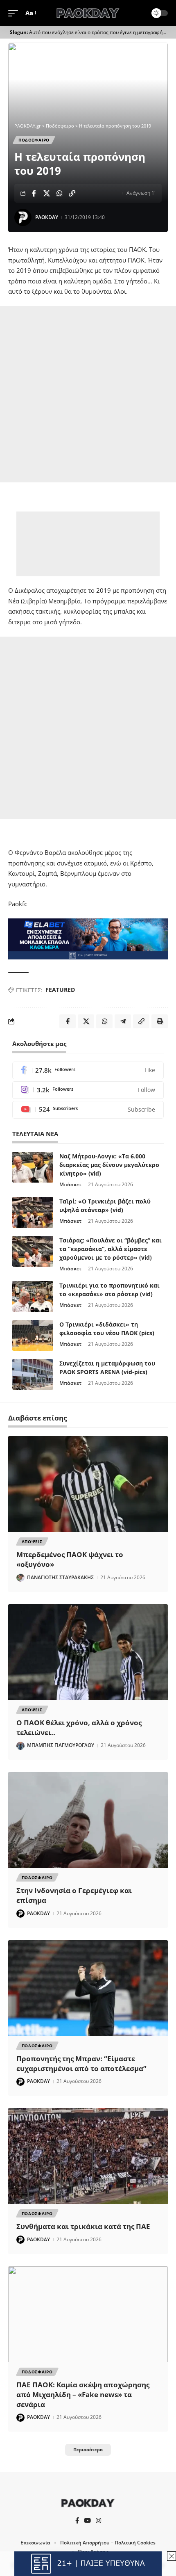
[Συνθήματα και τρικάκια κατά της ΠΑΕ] (88, 2156)
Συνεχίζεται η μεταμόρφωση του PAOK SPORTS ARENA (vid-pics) (107, 1368)
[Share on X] (47, 193)
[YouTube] (87, 2521)
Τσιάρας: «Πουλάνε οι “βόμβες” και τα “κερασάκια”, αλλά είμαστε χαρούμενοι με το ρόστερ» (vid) (111, 1249)
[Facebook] (88, 1070)
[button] (15, 13)
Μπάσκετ (70, 1184)
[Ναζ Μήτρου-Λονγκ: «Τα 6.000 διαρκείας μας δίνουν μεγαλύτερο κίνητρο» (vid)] (33, 1167)
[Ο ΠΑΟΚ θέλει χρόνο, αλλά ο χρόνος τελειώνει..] (88, 1652)
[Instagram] (88, 1090)
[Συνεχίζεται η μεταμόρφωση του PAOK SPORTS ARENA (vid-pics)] (33, 1374)
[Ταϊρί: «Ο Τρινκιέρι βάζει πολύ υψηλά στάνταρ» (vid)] (33, 1212)
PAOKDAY (47, 217)
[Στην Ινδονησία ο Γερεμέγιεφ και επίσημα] (88, 1820)
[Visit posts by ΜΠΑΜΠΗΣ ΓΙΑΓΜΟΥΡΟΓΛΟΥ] (20, 1746)
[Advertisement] (88, 394)
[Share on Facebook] (34, 193)
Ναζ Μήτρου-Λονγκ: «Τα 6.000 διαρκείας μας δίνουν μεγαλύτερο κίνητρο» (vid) (109, 1165)
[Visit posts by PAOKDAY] (23, 217)
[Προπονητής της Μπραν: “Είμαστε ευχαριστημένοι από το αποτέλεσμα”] (88, 1988)
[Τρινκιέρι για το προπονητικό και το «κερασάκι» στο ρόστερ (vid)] (33, 1296)
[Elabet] (88, 938)
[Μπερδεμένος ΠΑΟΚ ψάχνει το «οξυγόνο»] (88, 1484)
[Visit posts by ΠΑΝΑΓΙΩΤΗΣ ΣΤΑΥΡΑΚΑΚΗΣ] (20, 1578)
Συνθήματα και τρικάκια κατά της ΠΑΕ (83, 2226)
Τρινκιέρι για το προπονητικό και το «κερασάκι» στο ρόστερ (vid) (109, 1290)
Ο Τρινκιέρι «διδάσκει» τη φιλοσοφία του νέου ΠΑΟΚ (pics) (107, 1329)
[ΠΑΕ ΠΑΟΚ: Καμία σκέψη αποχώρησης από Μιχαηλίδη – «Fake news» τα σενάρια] (88, 2314)
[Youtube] (88, 1110)
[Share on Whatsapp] (59, 193)
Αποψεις (32, 1541)
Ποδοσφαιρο (34, 140)
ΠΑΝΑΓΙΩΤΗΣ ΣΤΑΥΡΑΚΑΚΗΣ (60, 1577)
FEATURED (60, 990)
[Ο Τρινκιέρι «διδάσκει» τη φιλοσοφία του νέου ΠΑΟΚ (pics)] (33, 1335)
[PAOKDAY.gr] (88, 13)
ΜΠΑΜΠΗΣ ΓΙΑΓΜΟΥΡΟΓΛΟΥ (61, 1745)
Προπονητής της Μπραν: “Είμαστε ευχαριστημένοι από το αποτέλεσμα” (81, 2063)
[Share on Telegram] (123, 1021)
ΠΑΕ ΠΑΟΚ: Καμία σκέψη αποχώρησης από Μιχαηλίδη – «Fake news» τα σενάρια (83, 2394)
